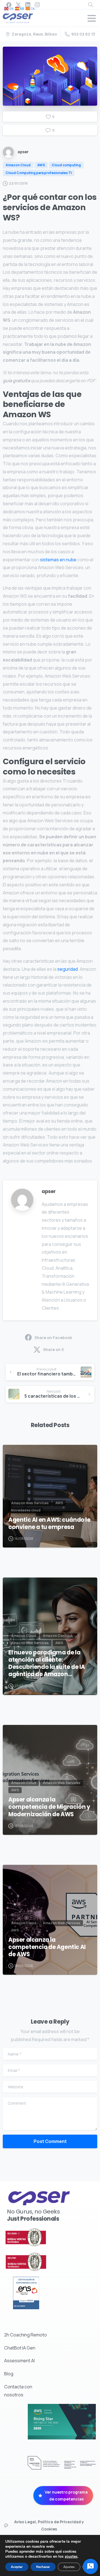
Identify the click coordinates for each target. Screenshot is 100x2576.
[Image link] (39, 2237)
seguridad (67, 969)
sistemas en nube (58, 560)
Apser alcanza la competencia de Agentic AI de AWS (47, 1947)
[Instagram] (37, 5)
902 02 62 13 (83, 34)
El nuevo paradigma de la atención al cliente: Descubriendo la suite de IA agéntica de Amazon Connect (47, 1663)
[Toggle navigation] (92, 18)
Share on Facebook (53, 1338)
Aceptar (17, 2567)
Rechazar (43, 2567)
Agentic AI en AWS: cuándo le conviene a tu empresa (49, 1523)
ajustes (71, 2557)
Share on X (53, 1349)
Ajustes (69, 2567)
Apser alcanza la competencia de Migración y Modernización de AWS (49, 1807)
